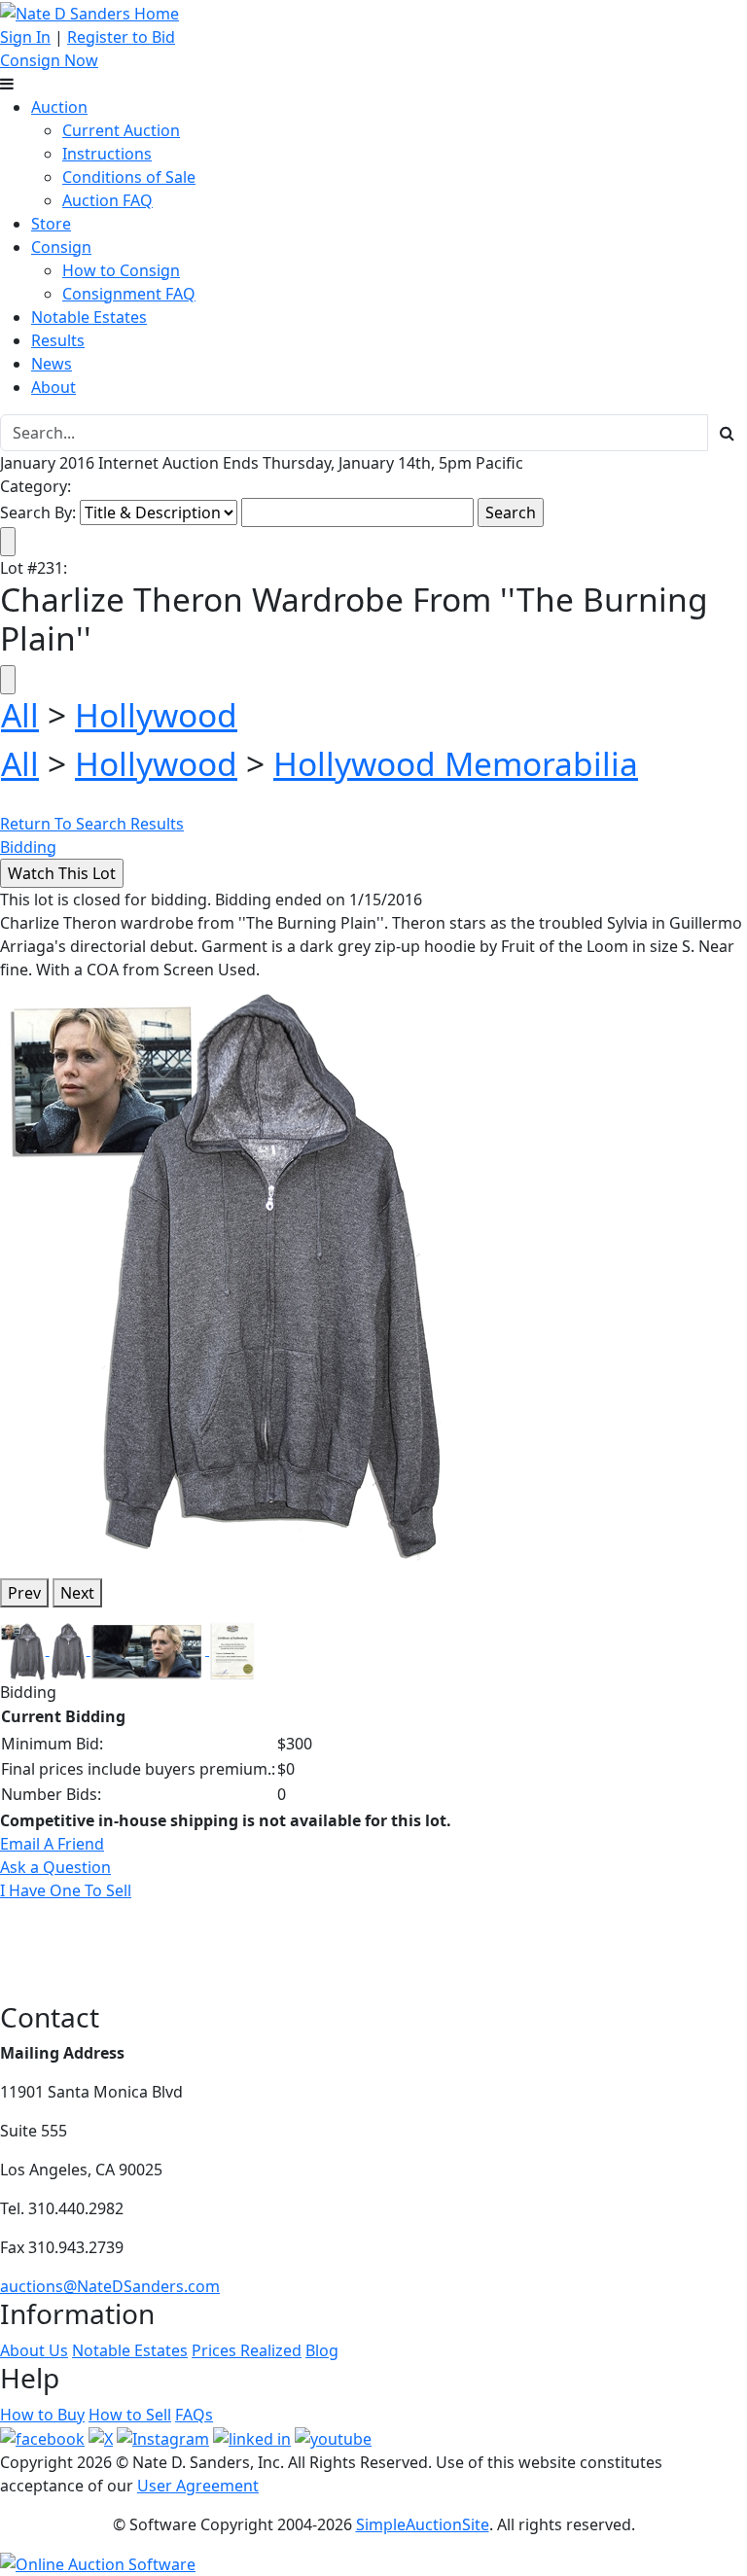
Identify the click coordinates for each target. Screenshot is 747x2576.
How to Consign (121, 270)
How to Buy (42, 2415)
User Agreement (198, 2486)
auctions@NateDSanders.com (110, 2286)
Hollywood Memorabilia (456, 763)
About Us (34, 2350)
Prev (24, 1593)
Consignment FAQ (129, 294)
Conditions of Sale (129, 177)
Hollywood (156, 715)
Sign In (25, 37)
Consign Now (49, 60)
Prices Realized (247, 2350)
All (20, 715)
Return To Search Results (92, 824)
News (52, 364)
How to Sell (130, 2415)
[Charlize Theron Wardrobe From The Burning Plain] (227, 1270)
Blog (322, 2350)
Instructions (107, 154)
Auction (59, 107)
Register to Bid (121, 37)
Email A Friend (52, 1844)
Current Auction (121, 130)
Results (58, 340)
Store (51, 224)
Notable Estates (89, 317)
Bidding (28, 847)
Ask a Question (55, 1867)
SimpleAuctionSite (423, 2524)
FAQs (194, 2415)
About (53, 387)
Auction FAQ (107, 200)
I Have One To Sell (66, 1890)
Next (77, 1593)
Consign (61, 247)
